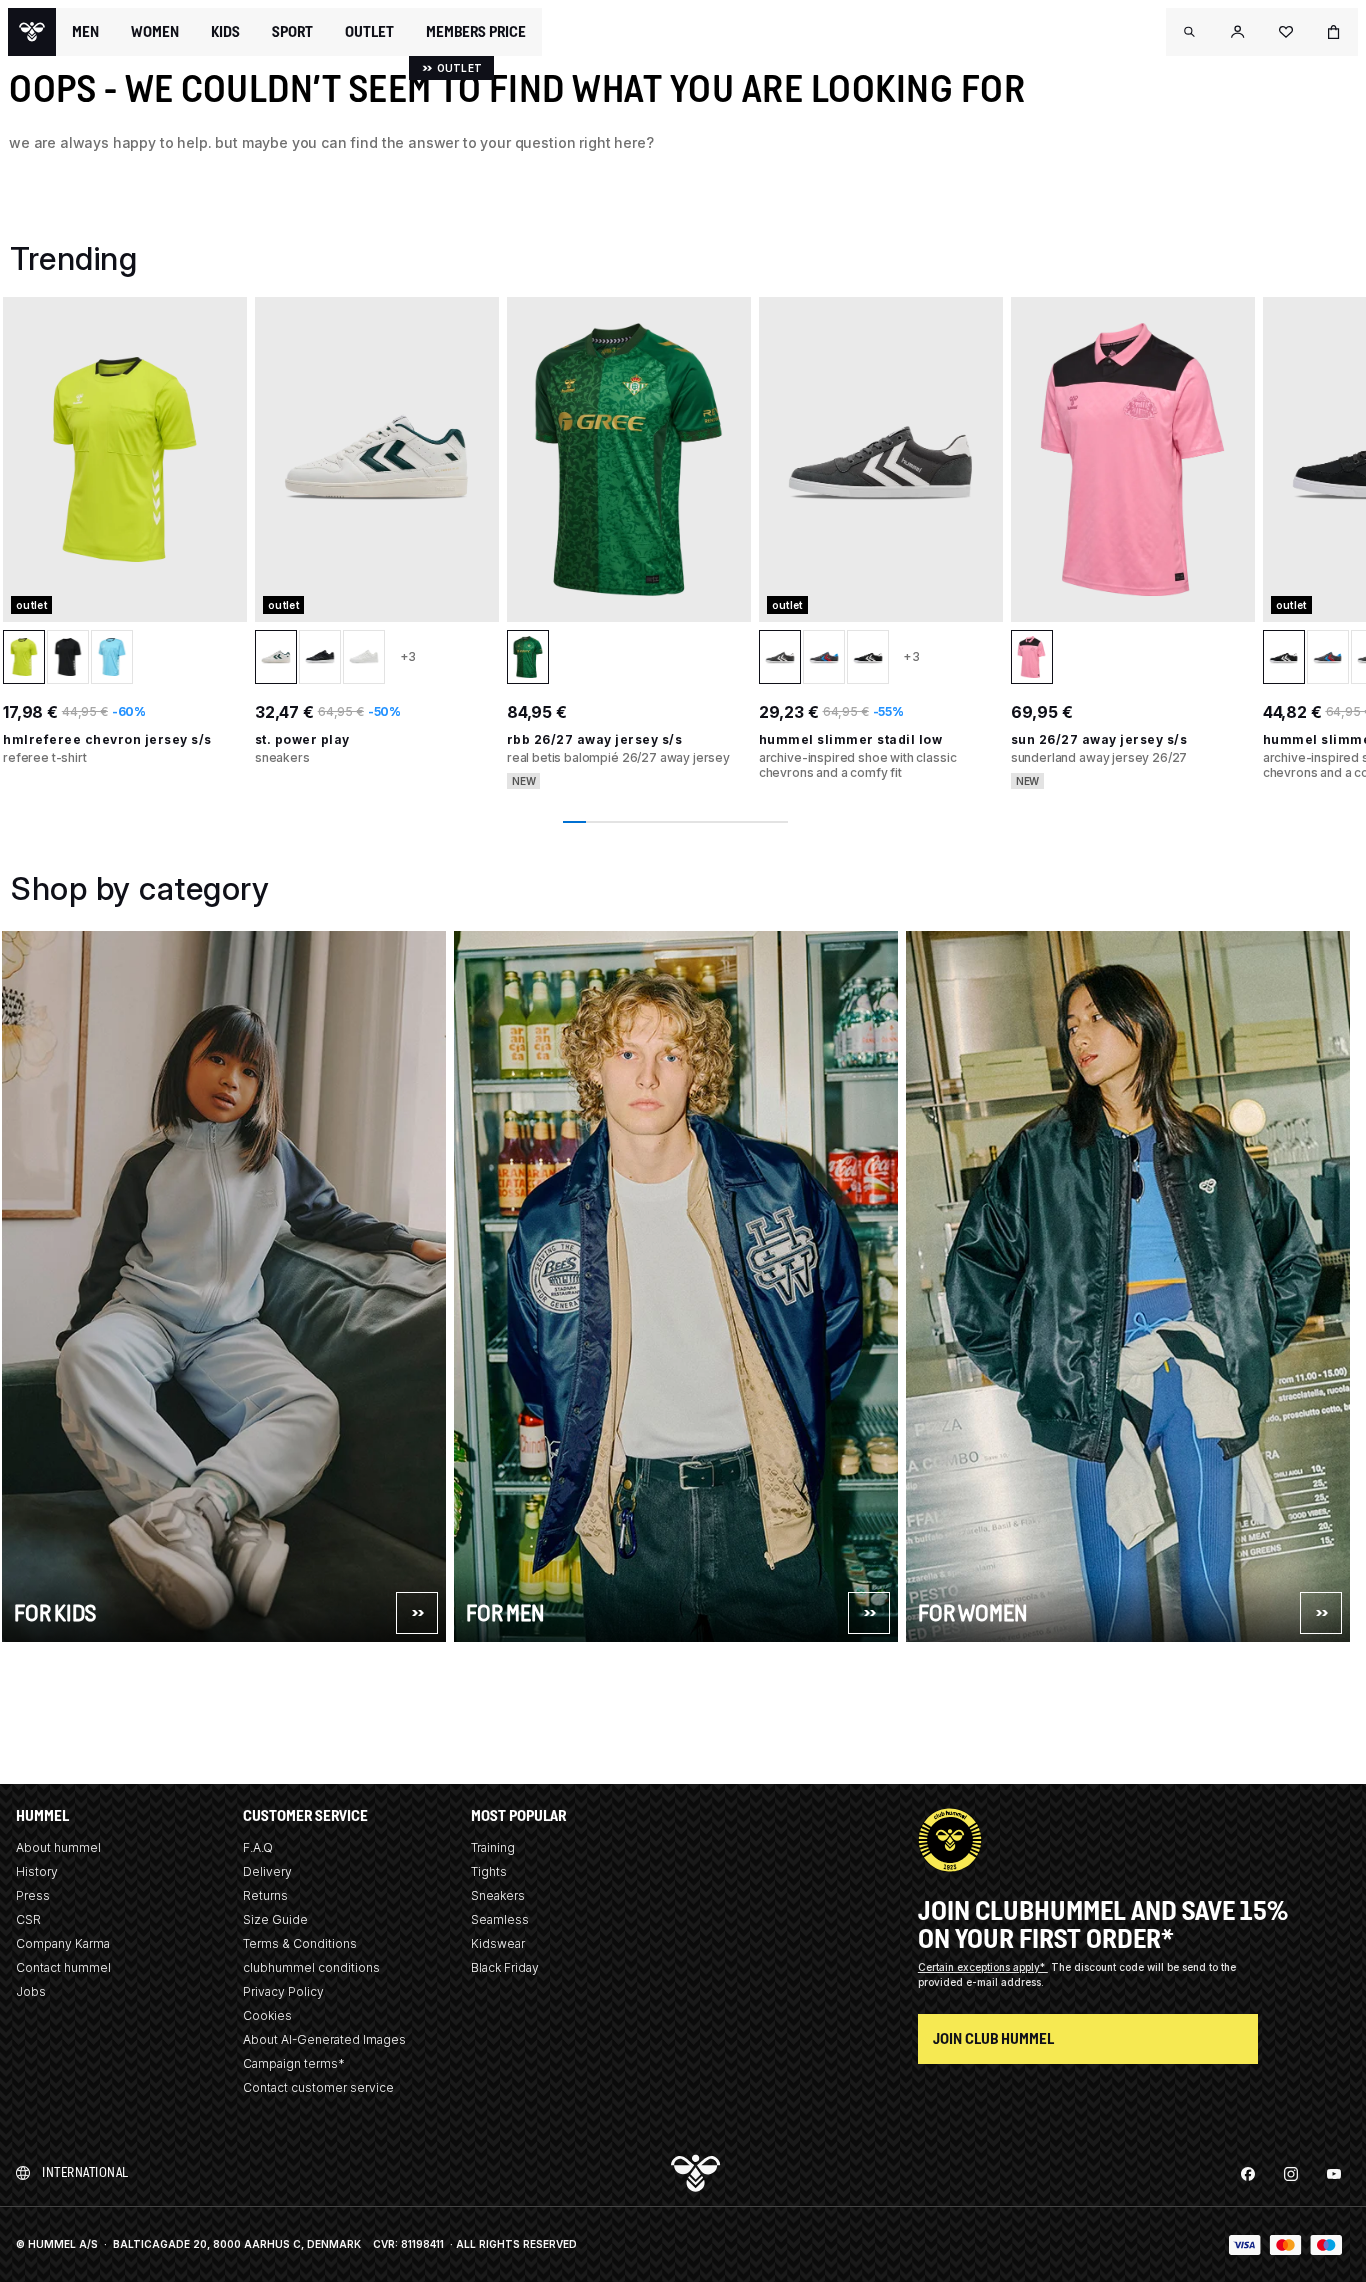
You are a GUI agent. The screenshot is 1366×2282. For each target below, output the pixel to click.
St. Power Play (302, 739)
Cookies (267, 2015)
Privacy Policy (283, 1991)
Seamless (500, 1919)
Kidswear (498, 1943)
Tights (489, 1871)
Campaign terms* (294, 2063)
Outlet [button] (369, 32)
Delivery (267, 1871)
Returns (265, 1895)
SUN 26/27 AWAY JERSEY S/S (1099, 739)
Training (493, 1847)
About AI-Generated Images (324, 2039)
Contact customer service (318, 2087)
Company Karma (63, 1943)
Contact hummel (63, 1967)
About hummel (58, 1847)
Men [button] (85, 32)
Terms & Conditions (300, 1943)
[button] (1190, 32)
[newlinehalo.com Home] (32, 32)
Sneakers (498, 1895)
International (85, 2172)
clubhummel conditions (311, 1967)
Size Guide (275, 1919)
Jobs (31, 1991)
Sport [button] (292, 32)
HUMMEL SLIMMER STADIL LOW (851, 739)
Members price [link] (476, 31)
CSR (28, 1919)
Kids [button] (225, 32)
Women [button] (155, 32)
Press (33, 1895)
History (37, 1871)
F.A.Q (258, 1847)
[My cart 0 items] (1334, 32)
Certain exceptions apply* (983, 1967)
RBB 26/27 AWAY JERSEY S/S (595, 739)
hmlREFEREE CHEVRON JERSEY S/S (107, 739)
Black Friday (505, 1967)
